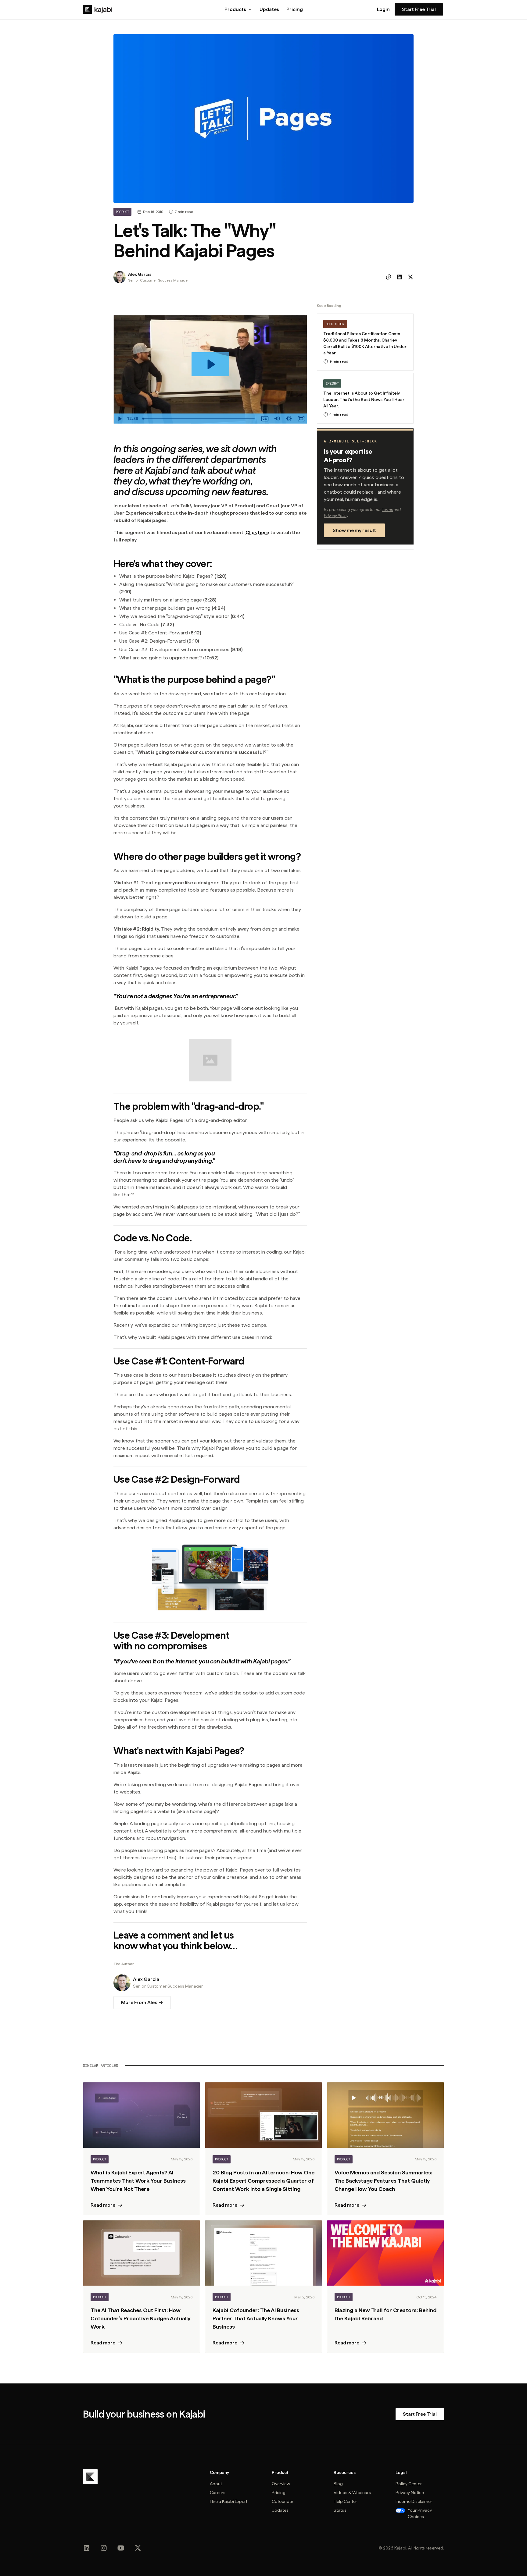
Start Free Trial (419, 9)
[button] (238, 9)
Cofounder (283, 2501)
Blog (338, 2484)
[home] (98, 9)
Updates (269, 9)
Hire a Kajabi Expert (229, 2501)
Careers (218, 2493)
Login (383, 9)
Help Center (345, 2501)
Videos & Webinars (352, 2493)
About (216, 2484)
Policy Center (409, 2484)
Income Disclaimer (414, 2501)
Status (340, 2510)
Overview (281, 2484)
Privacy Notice (410, 2493)
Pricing (295, 9)
